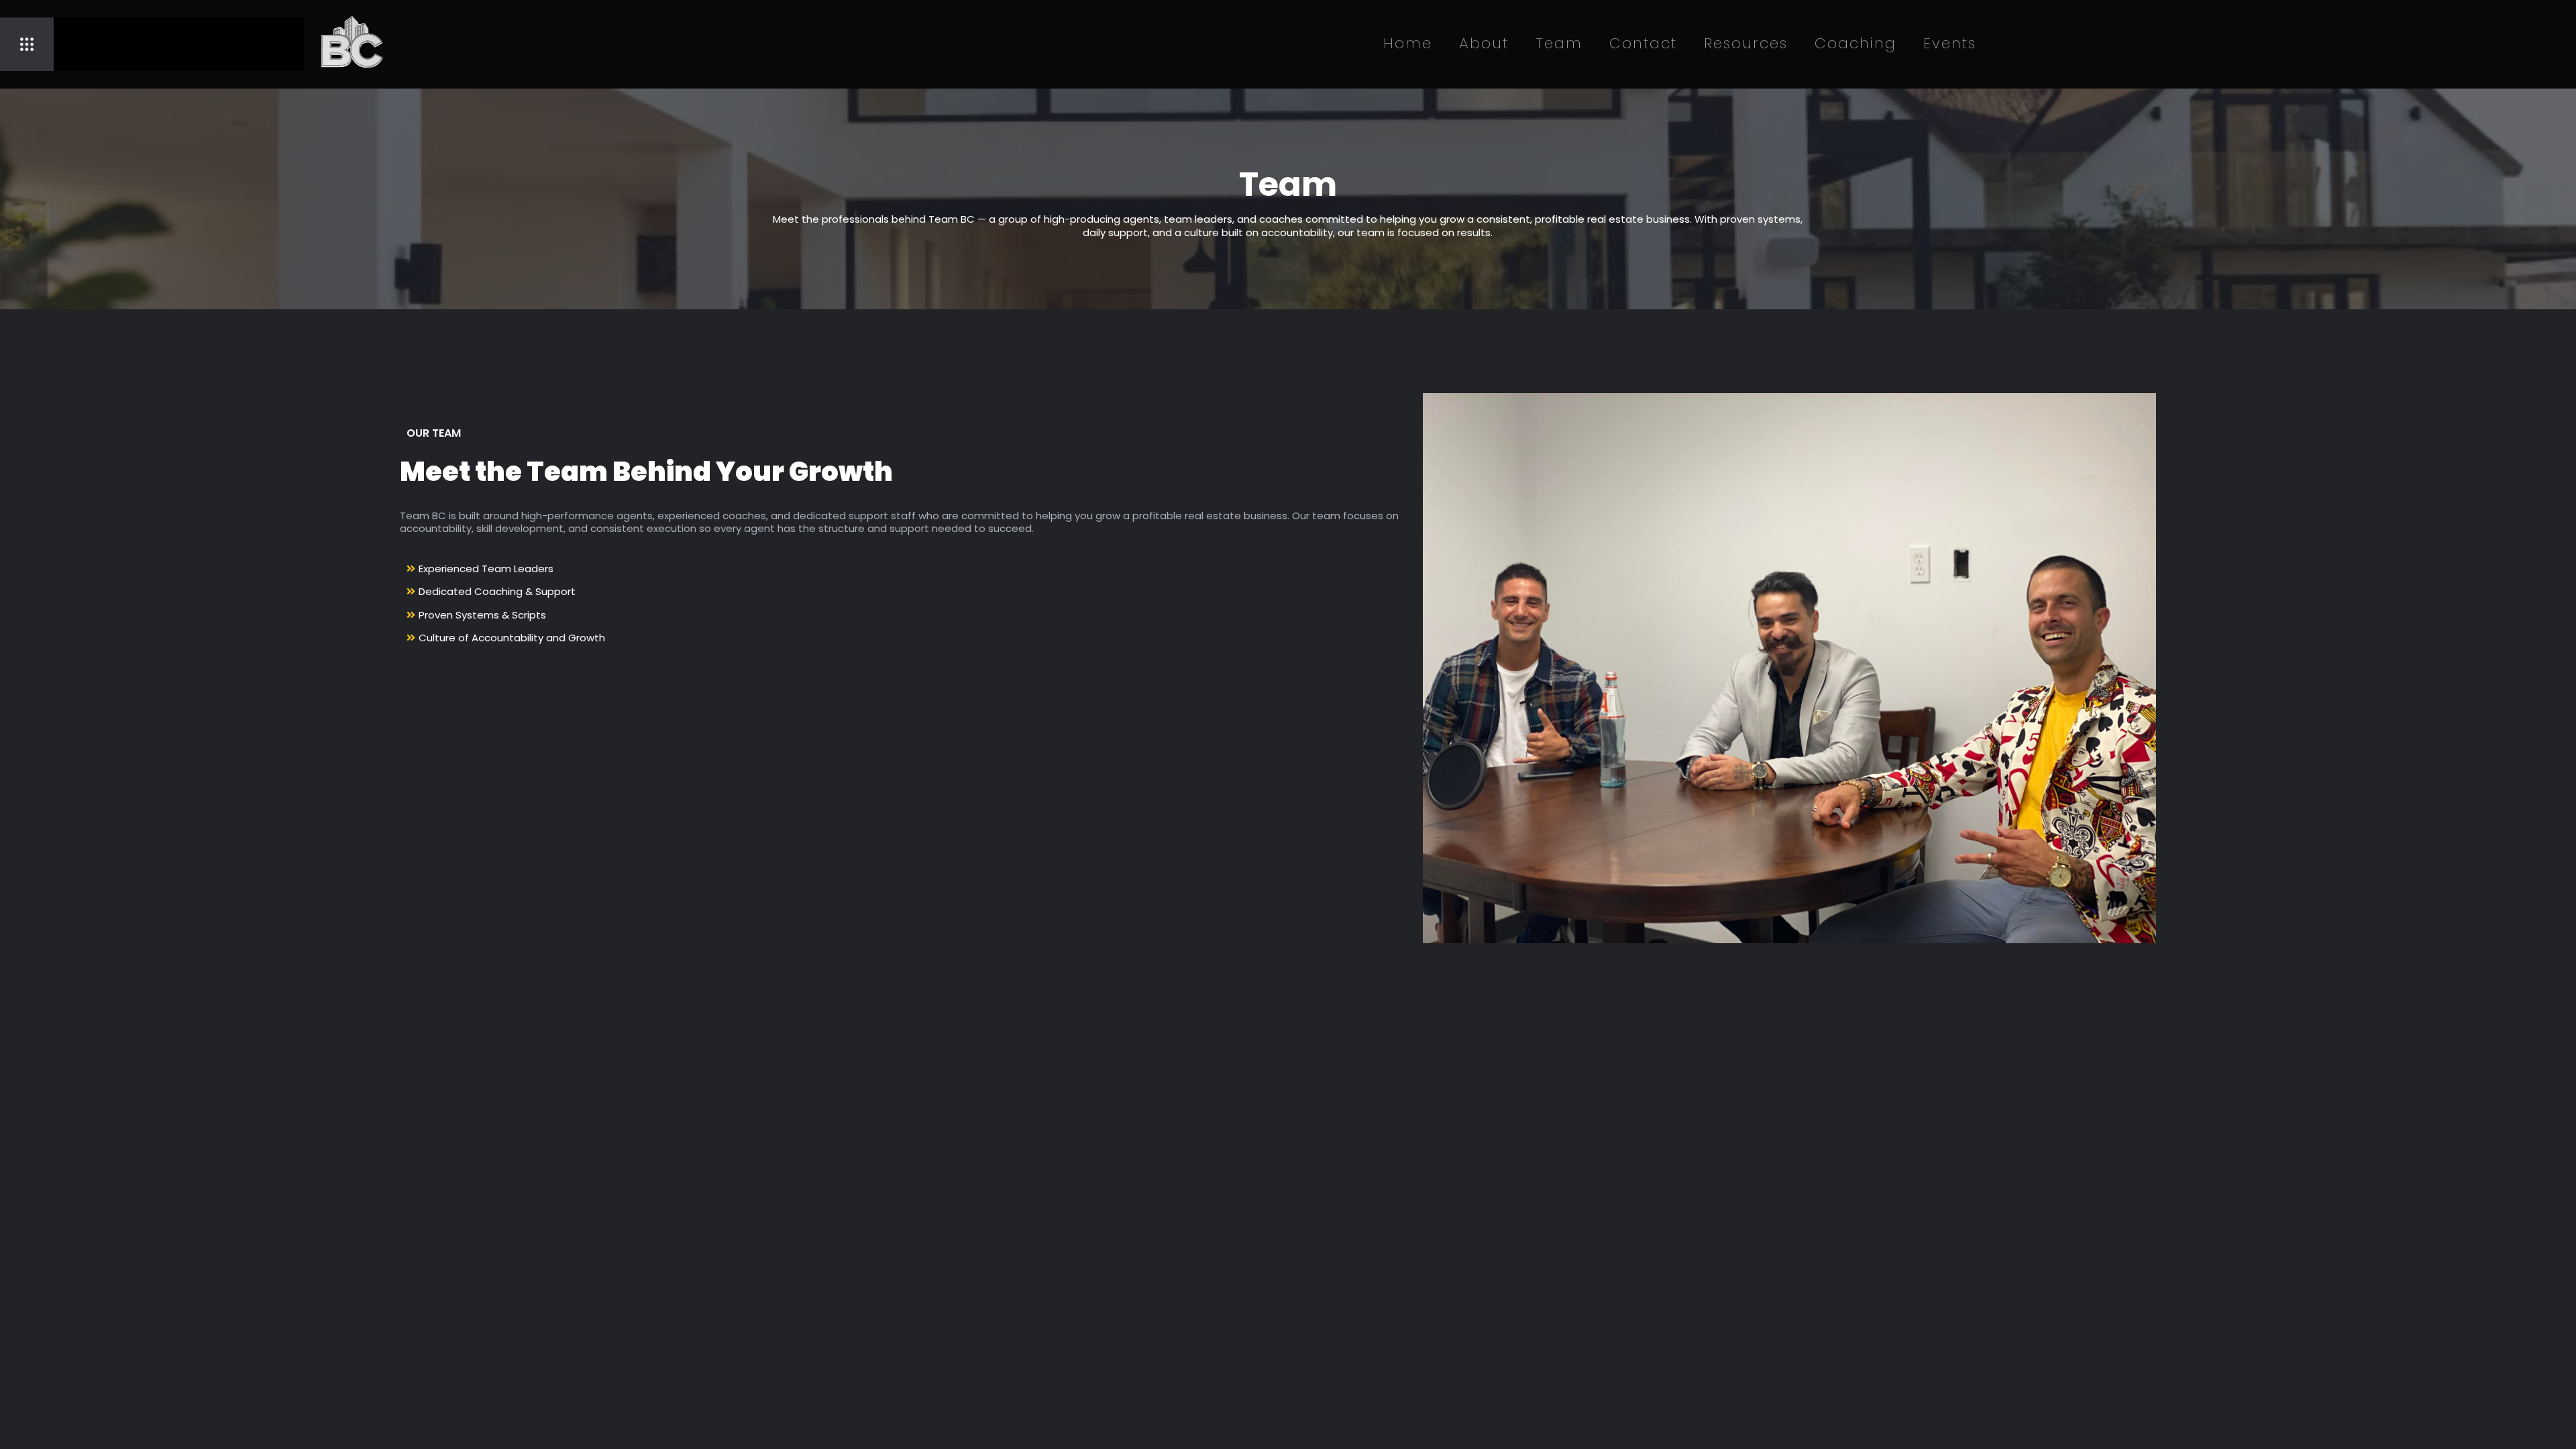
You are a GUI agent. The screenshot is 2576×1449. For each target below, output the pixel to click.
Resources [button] (1746, 43)
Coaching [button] (1856, 43)
